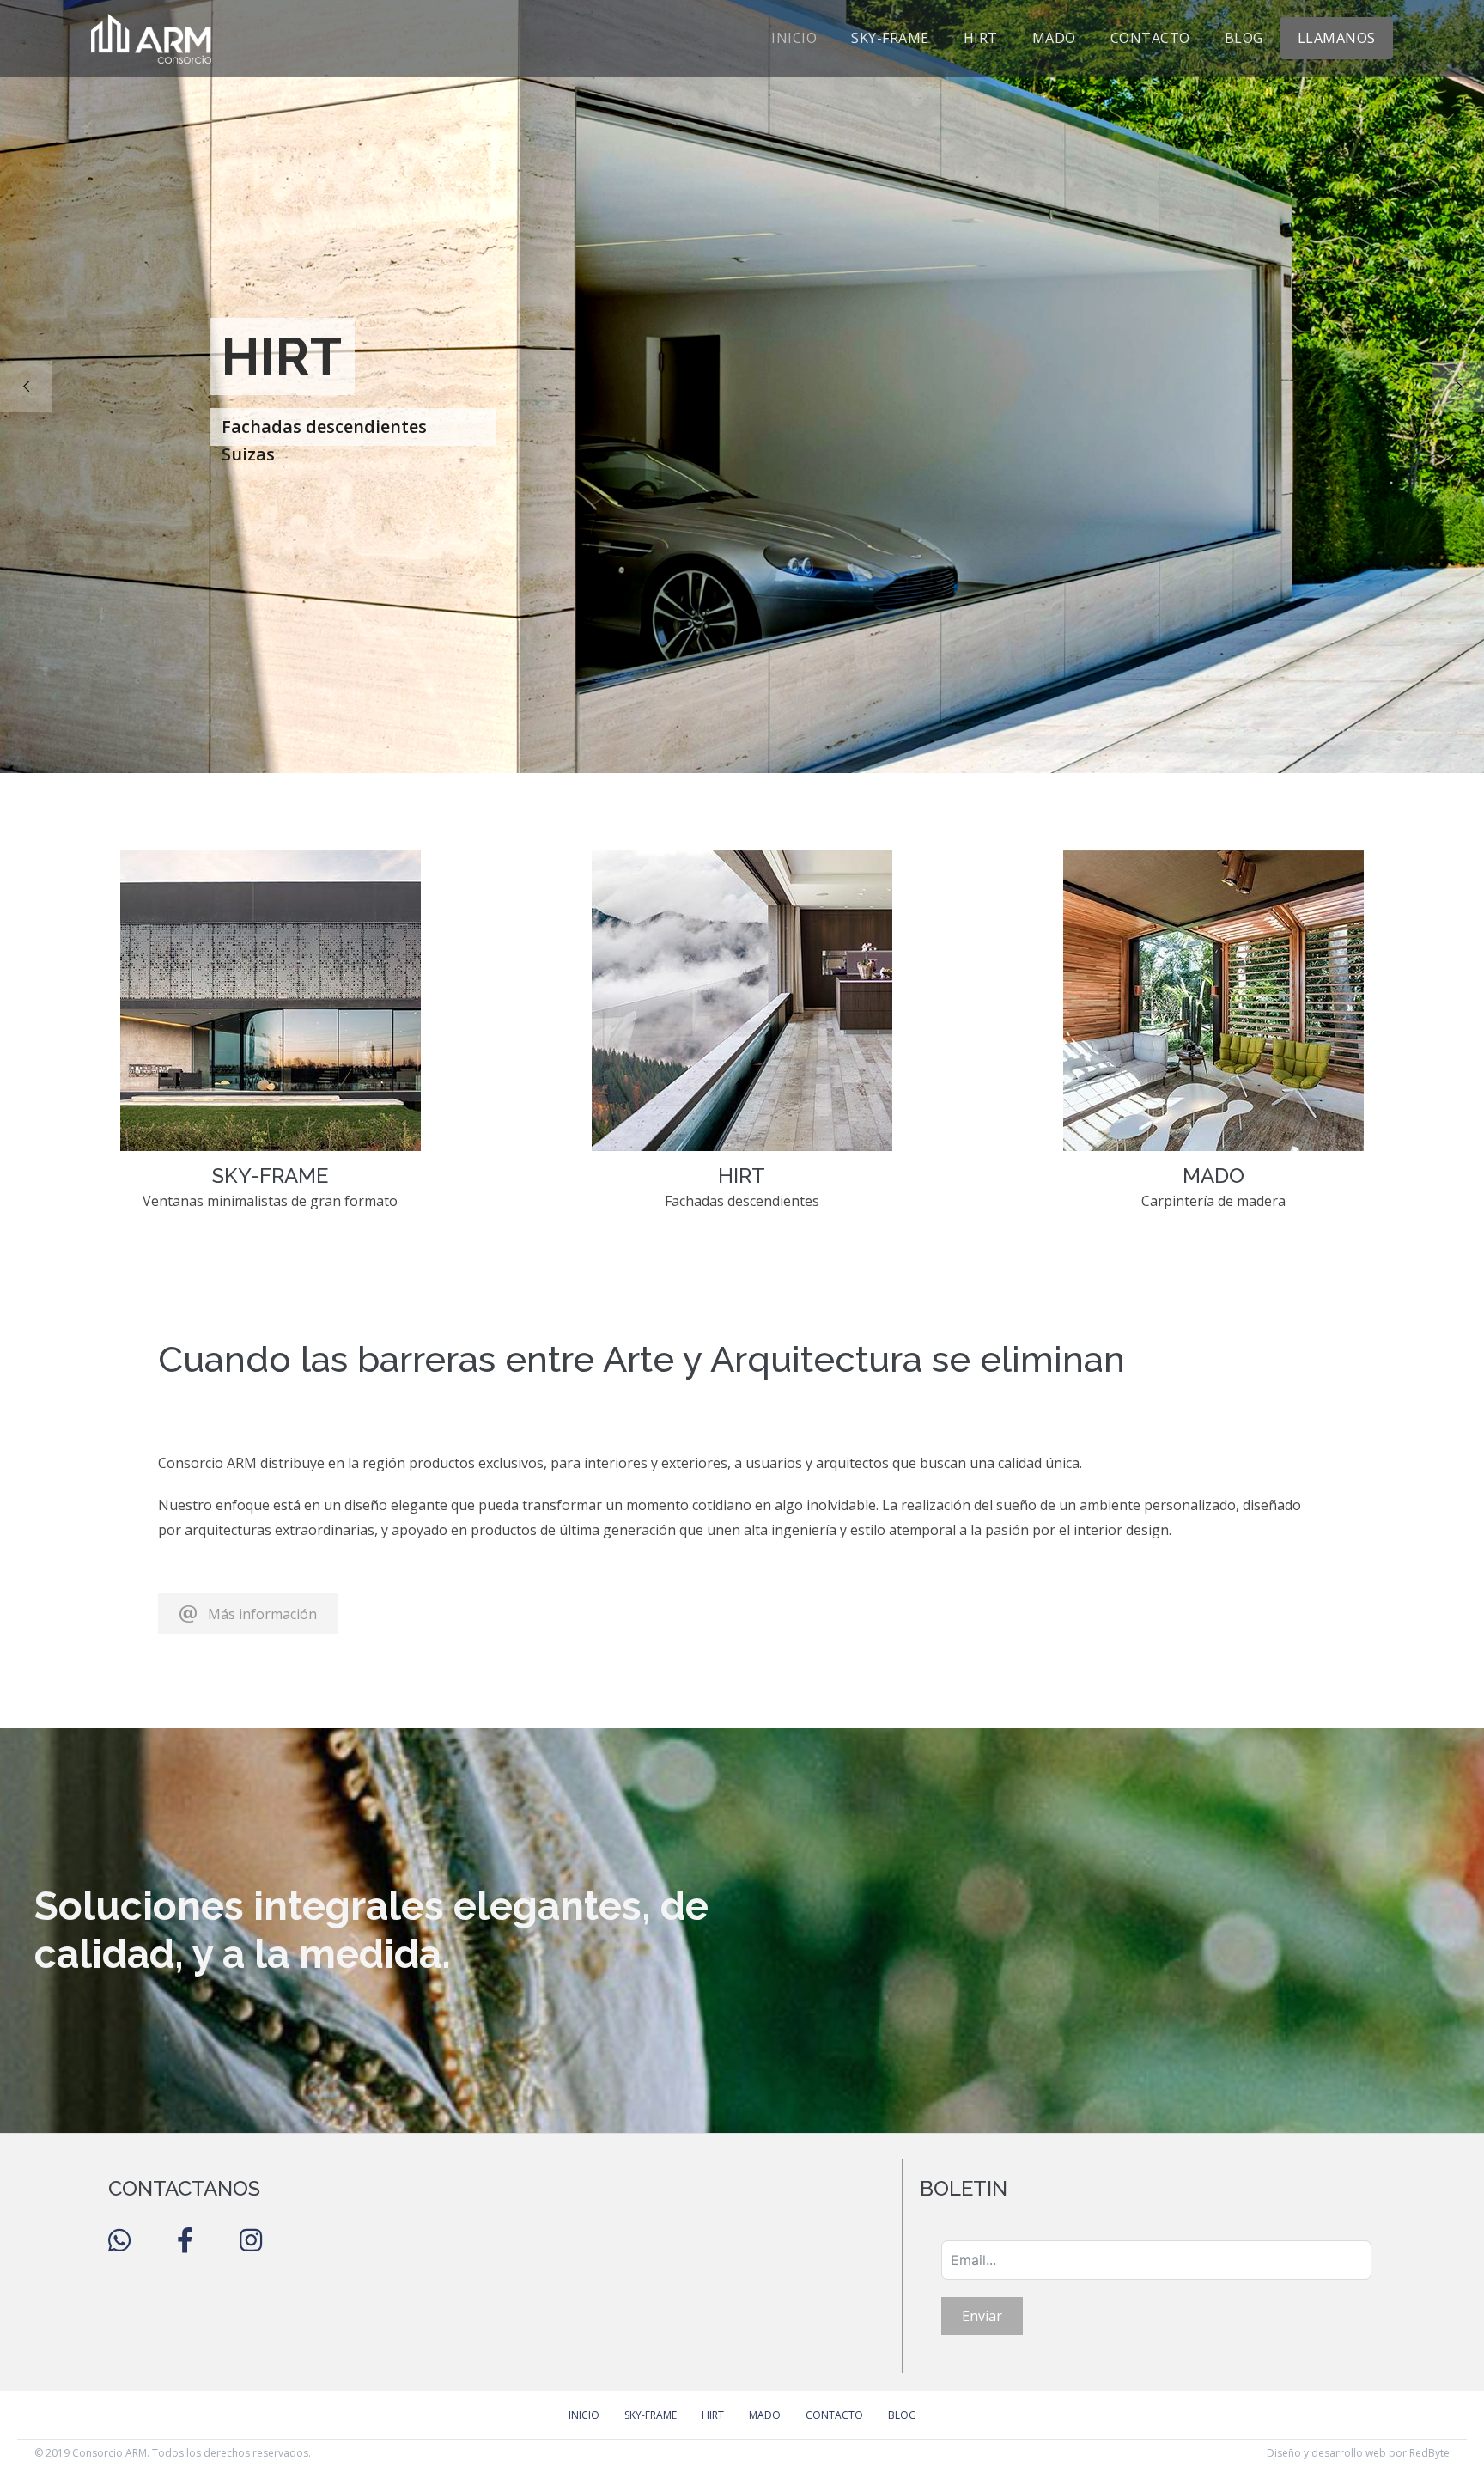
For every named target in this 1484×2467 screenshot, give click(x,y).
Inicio (794, 38)
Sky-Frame (890, 38)
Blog (1244, 38)
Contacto (1150, 38)
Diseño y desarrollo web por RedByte (1358, 2453)
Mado (1054, 38)
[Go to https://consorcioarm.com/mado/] (1214, 1039)
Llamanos (1337, 38)
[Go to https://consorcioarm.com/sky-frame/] (270, 1039)
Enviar (982, 2316)
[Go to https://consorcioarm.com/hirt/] (742, 1039)
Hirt (981, 38)
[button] (248, 1614)
